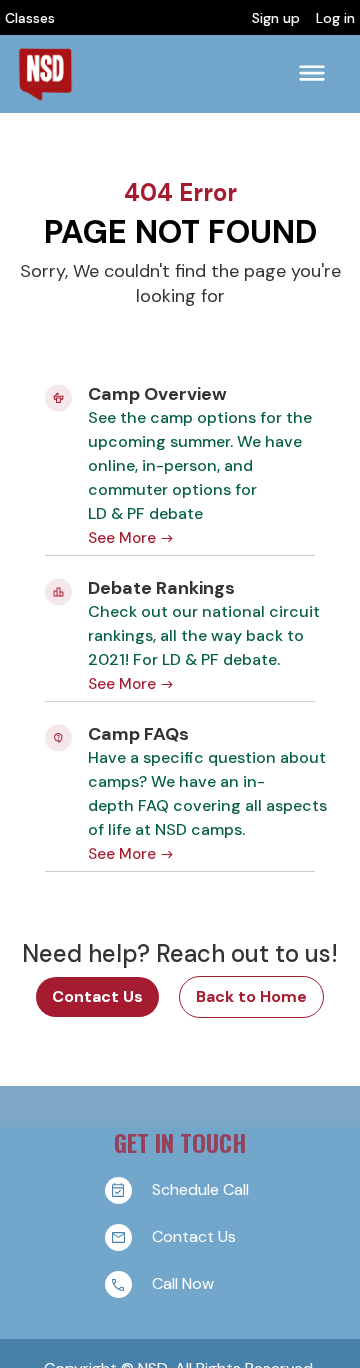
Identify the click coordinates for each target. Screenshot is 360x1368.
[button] (312, 73)
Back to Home (251, 996)
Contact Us (97, 996)
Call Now (183, 1283)
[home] (45, 74)
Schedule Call (200, 1189)
